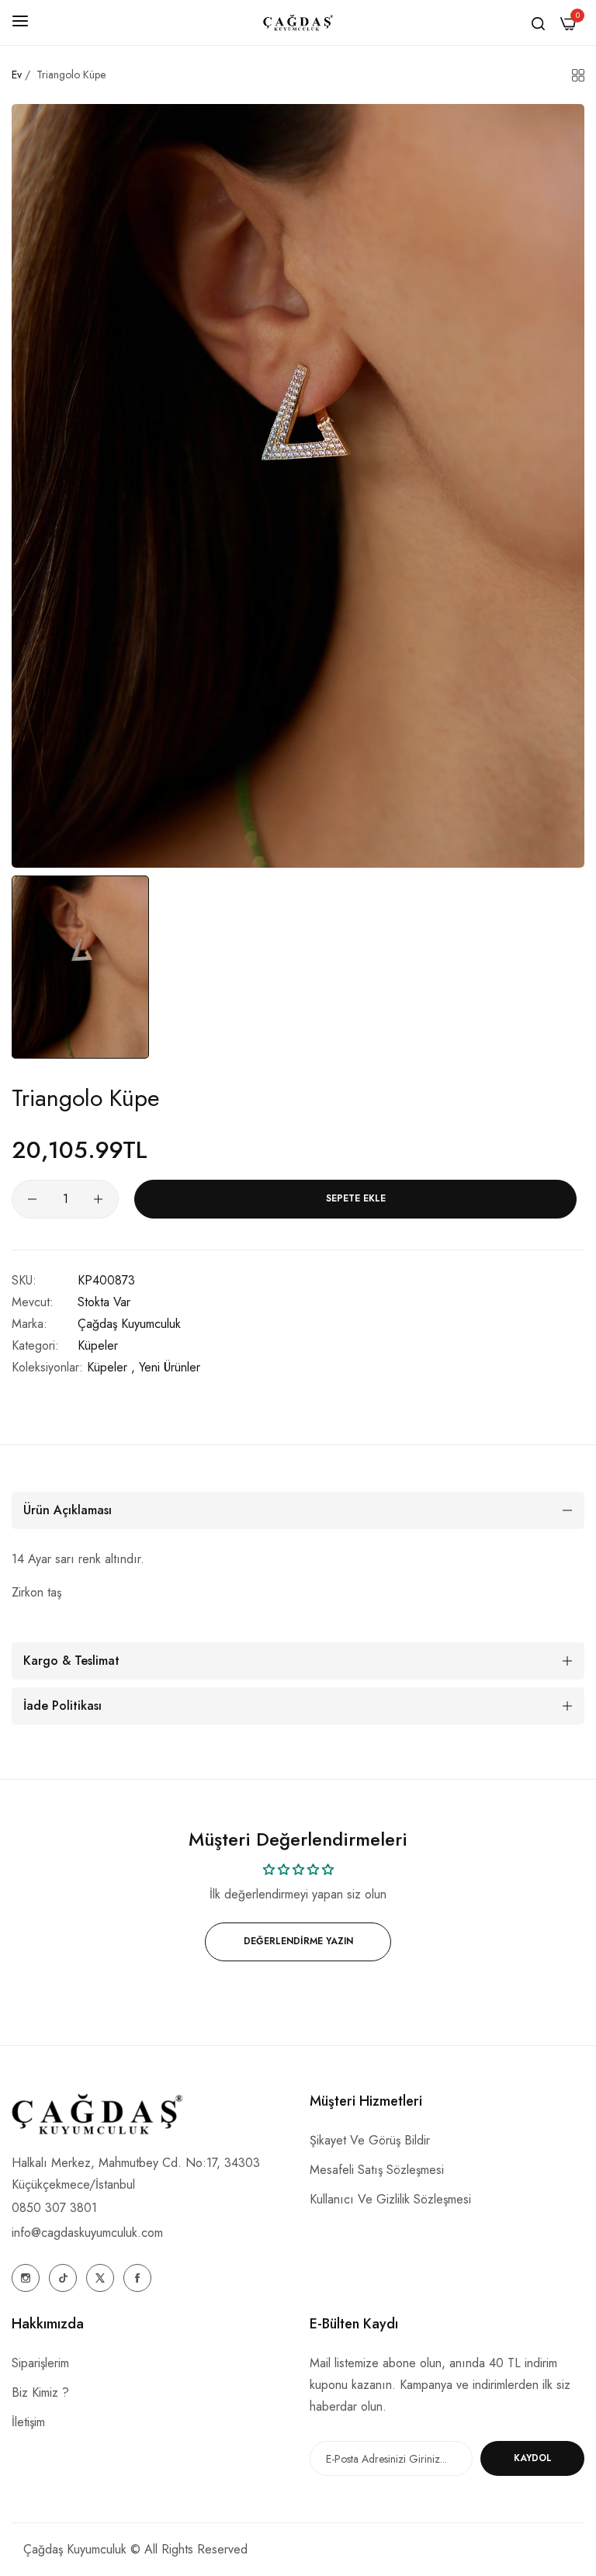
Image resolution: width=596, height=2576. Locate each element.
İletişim (28, 2422)
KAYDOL (533, 2458)
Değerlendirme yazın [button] (298, 1941)
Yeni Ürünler (170, 1367)
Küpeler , (111, 1367)
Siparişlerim (40, 2363)
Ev (17, 75)
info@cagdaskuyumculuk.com (87, 2233)
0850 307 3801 (54, 2208)
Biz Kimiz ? (40, 2392)
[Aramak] (538, 23)
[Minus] (32, 1199)
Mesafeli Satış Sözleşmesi (377, 2170)
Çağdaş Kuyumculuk (129, 1324)
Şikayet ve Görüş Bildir (370, 2140)
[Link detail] (26, 2278)
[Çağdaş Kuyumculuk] (298, 23)
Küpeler (98, 1345)
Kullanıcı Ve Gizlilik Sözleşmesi (390, 2199)
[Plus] (98, 1199)
